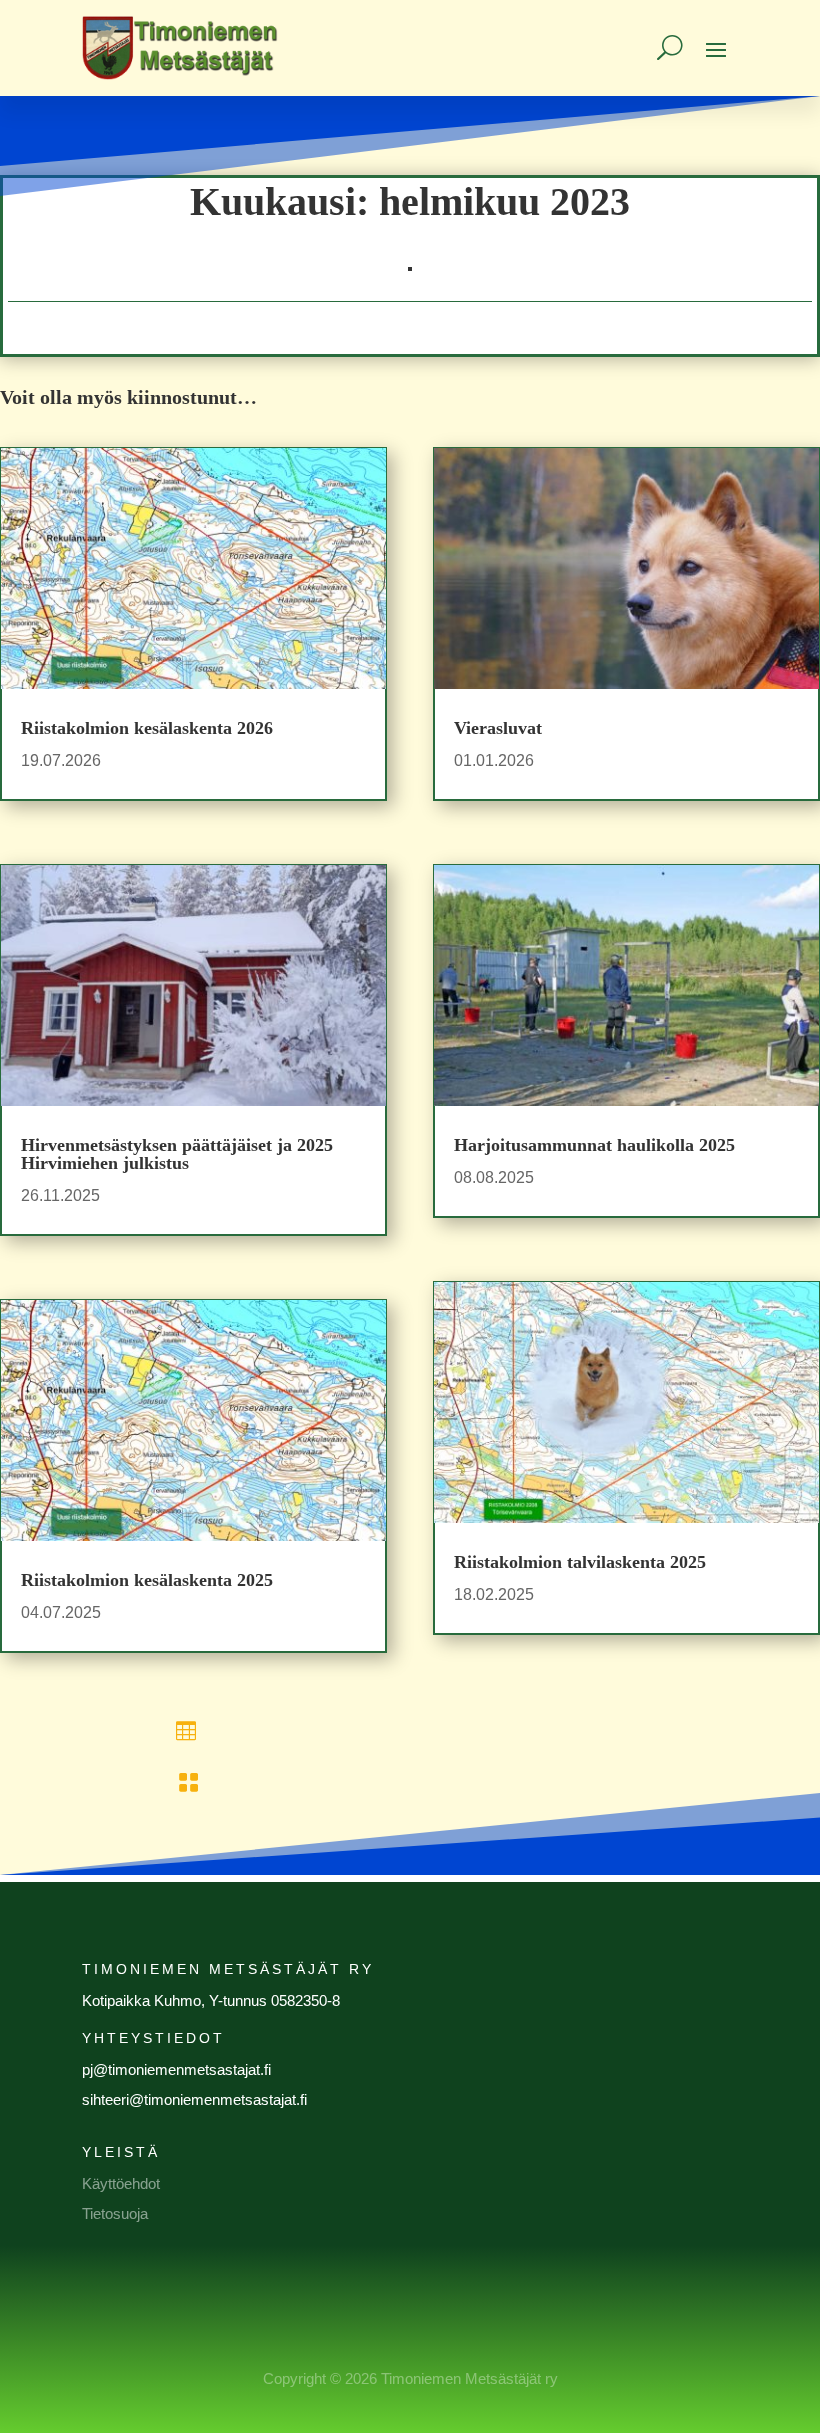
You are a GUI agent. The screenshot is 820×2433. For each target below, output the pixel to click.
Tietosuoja (115, 2213)
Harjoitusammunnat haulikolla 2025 (594, 1145)
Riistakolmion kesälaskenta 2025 (147, 1580)
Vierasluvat (498, 728)
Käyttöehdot (121, 2183)
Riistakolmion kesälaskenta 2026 (147, 728)
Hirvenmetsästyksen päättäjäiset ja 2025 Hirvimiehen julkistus (177, 1154)
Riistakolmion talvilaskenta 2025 (580, 1562)
